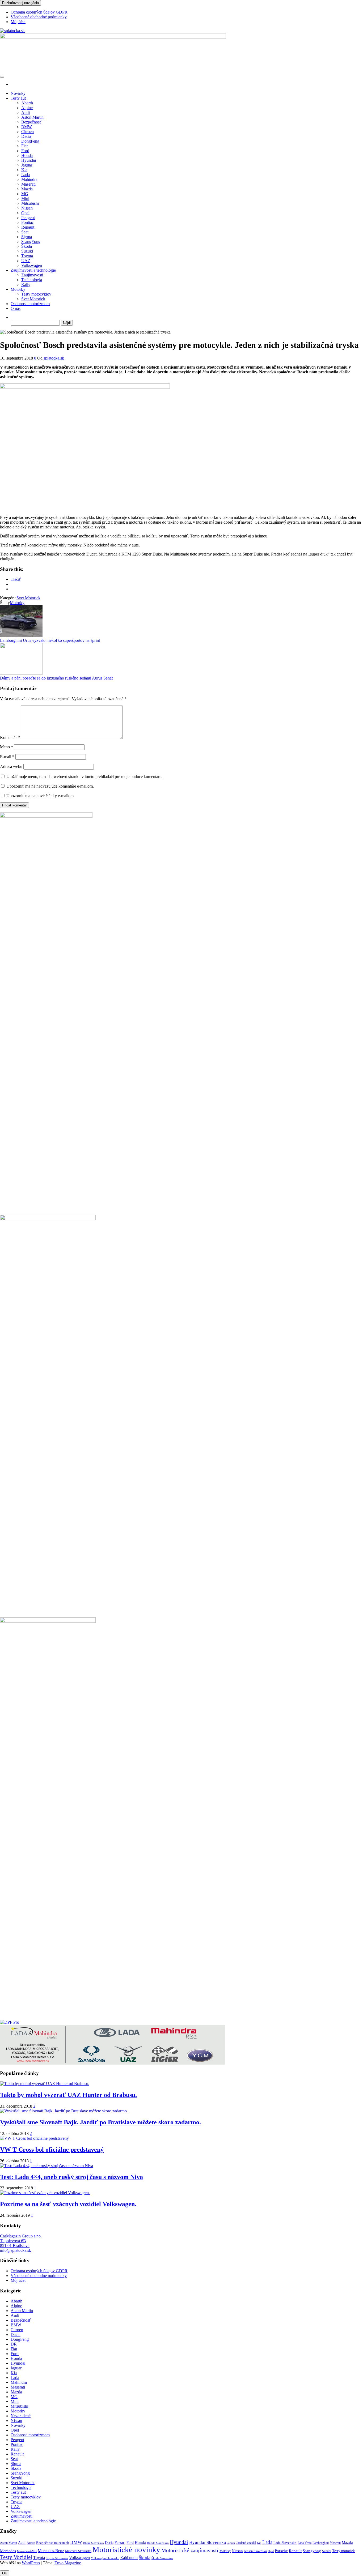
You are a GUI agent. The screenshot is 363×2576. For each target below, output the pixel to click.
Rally (26, 285)
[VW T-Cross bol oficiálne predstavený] (34, 2138)
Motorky (18, 289)
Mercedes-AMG (27, 2551)
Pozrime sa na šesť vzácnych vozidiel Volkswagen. (68, 2204)
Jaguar (27, 165)
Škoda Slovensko (162, 2558)
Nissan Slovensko (255, 2551)
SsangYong (31, 242)
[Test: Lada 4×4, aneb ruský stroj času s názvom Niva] (47, 2166)
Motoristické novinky (126, 2549)
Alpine (27, 108)
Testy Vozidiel (16, 2557)
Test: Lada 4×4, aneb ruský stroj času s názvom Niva (71, 2177)
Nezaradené (21, 2416)
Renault (28, 227)
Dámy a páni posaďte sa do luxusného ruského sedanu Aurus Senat (56, 678)
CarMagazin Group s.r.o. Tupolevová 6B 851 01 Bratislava (21, 2241)
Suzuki (27, 251)
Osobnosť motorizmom (30, 304)
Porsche (281, 2551)
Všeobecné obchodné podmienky (39, 17)
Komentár (10, 738)
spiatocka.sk (54, 358)
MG (25, 194)
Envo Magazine (68, 2563)
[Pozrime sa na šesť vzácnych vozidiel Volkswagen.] (45, 2193)
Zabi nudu (129, 2558)
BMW (27, 127)
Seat (25, 232)
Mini (25, 198)
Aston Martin (32, 117)
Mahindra (29, 179)
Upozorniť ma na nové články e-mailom (40, 796)
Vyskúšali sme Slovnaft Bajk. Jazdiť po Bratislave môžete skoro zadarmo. (100, 2122)
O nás (16, 308)
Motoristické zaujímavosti (190, 2550)
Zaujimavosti (32, 275)
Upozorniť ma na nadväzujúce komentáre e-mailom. (50, 786)
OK (5, 2573)
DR (14, 2344)
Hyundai (29, 160)
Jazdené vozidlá (246, 2543)
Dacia (26, 136)
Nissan (27, 208)
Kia (24, 170)
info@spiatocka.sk (16, 2250)
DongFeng (30, 141)
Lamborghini (321, 2543)
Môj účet (18, 22)
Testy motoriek (343, 2551)
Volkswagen (32, 265)
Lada (26, 175)
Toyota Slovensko (57, 2558)
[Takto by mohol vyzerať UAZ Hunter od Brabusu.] (45, 2084)
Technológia (32, 280)
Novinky (18, 93)
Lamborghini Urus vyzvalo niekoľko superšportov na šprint (50, 640)
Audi (26, 112)
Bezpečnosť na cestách (53, 2543)
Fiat (24, 146)
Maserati (28, 184)
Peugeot (28, 218)
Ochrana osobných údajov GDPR (39, 12)
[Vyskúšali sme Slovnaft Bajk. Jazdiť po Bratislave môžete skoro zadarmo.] (64, 2111)
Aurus (31, 2543)
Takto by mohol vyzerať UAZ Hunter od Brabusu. (68, 2095)
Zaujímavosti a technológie (33, 270)
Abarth (27, 103)
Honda (27, 155)
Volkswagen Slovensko (105, 2558)
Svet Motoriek (33, 299)
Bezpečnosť (31, 122)
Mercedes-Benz (51, 2551)
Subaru (327, 2551)
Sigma (27, 237)
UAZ (26, 261)
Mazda (27, 189)
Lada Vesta (305, 2543)
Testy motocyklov (36, 294)
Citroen (28, 132)
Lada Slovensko (285, 2543)
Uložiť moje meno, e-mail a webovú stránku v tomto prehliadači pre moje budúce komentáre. (84, 777)
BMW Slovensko (94, 2543)
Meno (7, 747)
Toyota (27, 256)
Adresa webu (11, 766)
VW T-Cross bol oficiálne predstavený (52, 2150)
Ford (25, 151)
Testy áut (18, 98)
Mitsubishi (30, 203)
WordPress (31, 2563)
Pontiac (28, 222)
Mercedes (8, 2551)
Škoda (27, 246)
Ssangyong (312, 2551)
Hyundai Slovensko (208, 2542)
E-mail (7, 757)
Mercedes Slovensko (78, 2551)
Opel (25, 213)
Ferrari (120, 2543)
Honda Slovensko (158, 2543)
